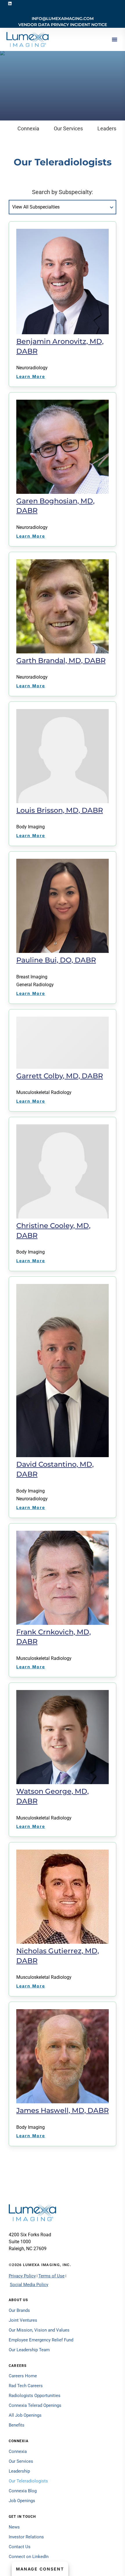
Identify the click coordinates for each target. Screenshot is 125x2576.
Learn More (31, 376)
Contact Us (20, 2547)
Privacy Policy (22, 2276)
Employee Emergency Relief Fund (41, 2340)
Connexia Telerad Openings (35, 2405)
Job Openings (22, 2501)
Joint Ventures (23, 2320)
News (14, 2527)
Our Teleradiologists (28, 2481)
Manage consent (40, 2569)
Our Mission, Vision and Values (39, 2330)
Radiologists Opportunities (35, 2396)
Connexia (28, 128)
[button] (115, 39)
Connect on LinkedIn (29, 2557)
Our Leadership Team (29, 2350)
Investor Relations (26, 2537)
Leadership (19, 2471)
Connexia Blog (23, 2491)
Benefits (17, 2425)
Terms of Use (51, 2276)
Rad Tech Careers (26, 2386)
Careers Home (23, 2376)
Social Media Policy (29, 2285)
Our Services (68, 128)
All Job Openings (25, 2415)
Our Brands (19, 2310)
